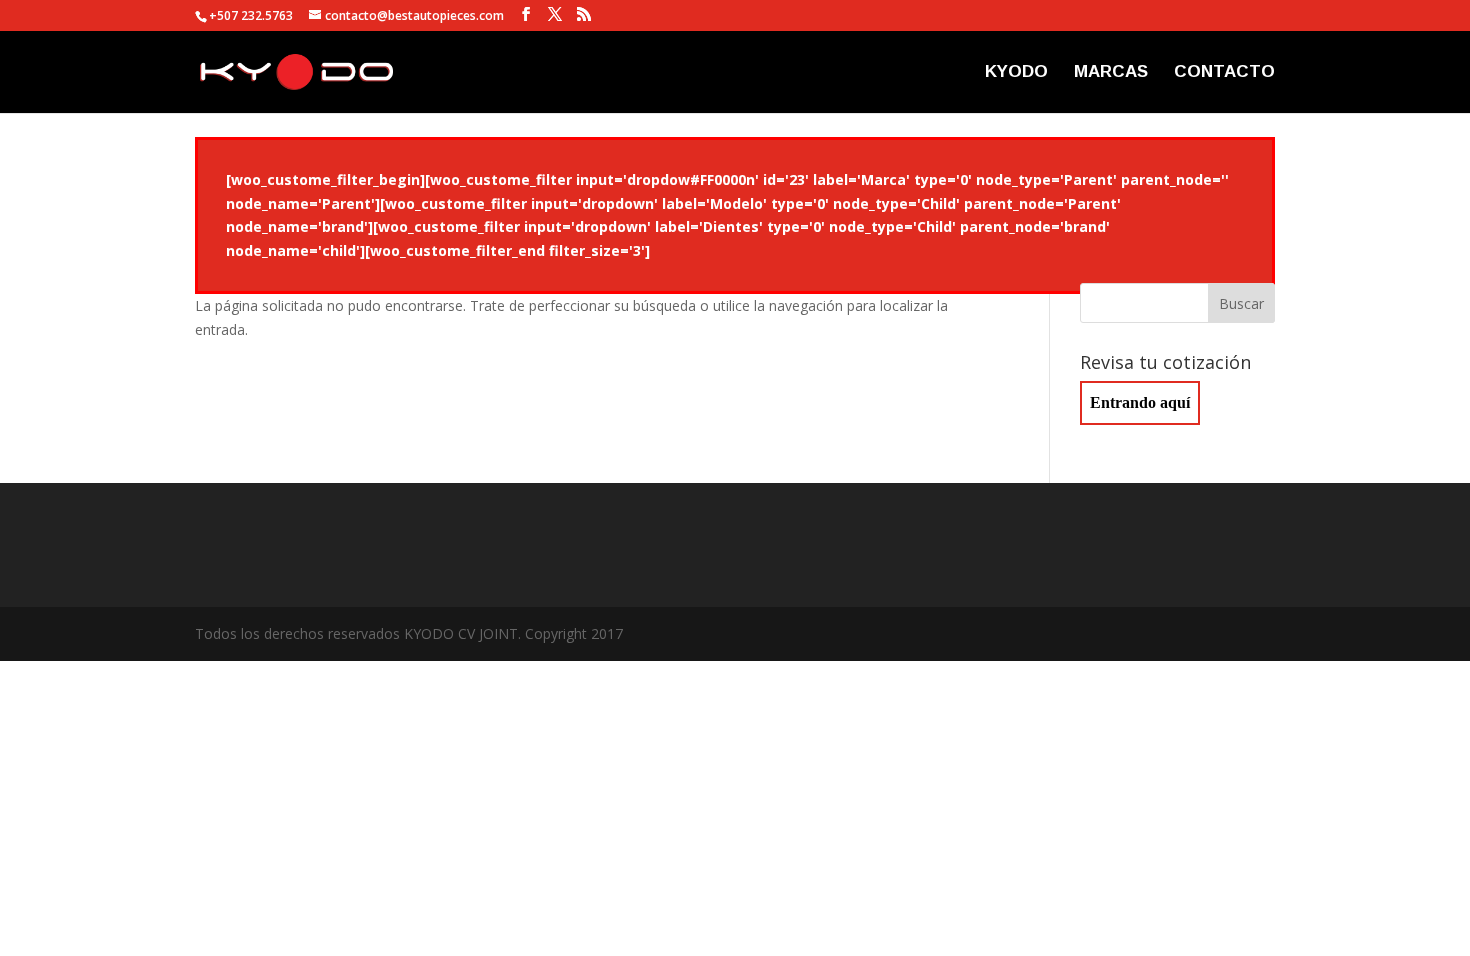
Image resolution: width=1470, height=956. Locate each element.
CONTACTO (1224, 73)
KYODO (1016, 73)
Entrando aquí (1140, 402)
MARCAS (1111, 73)
